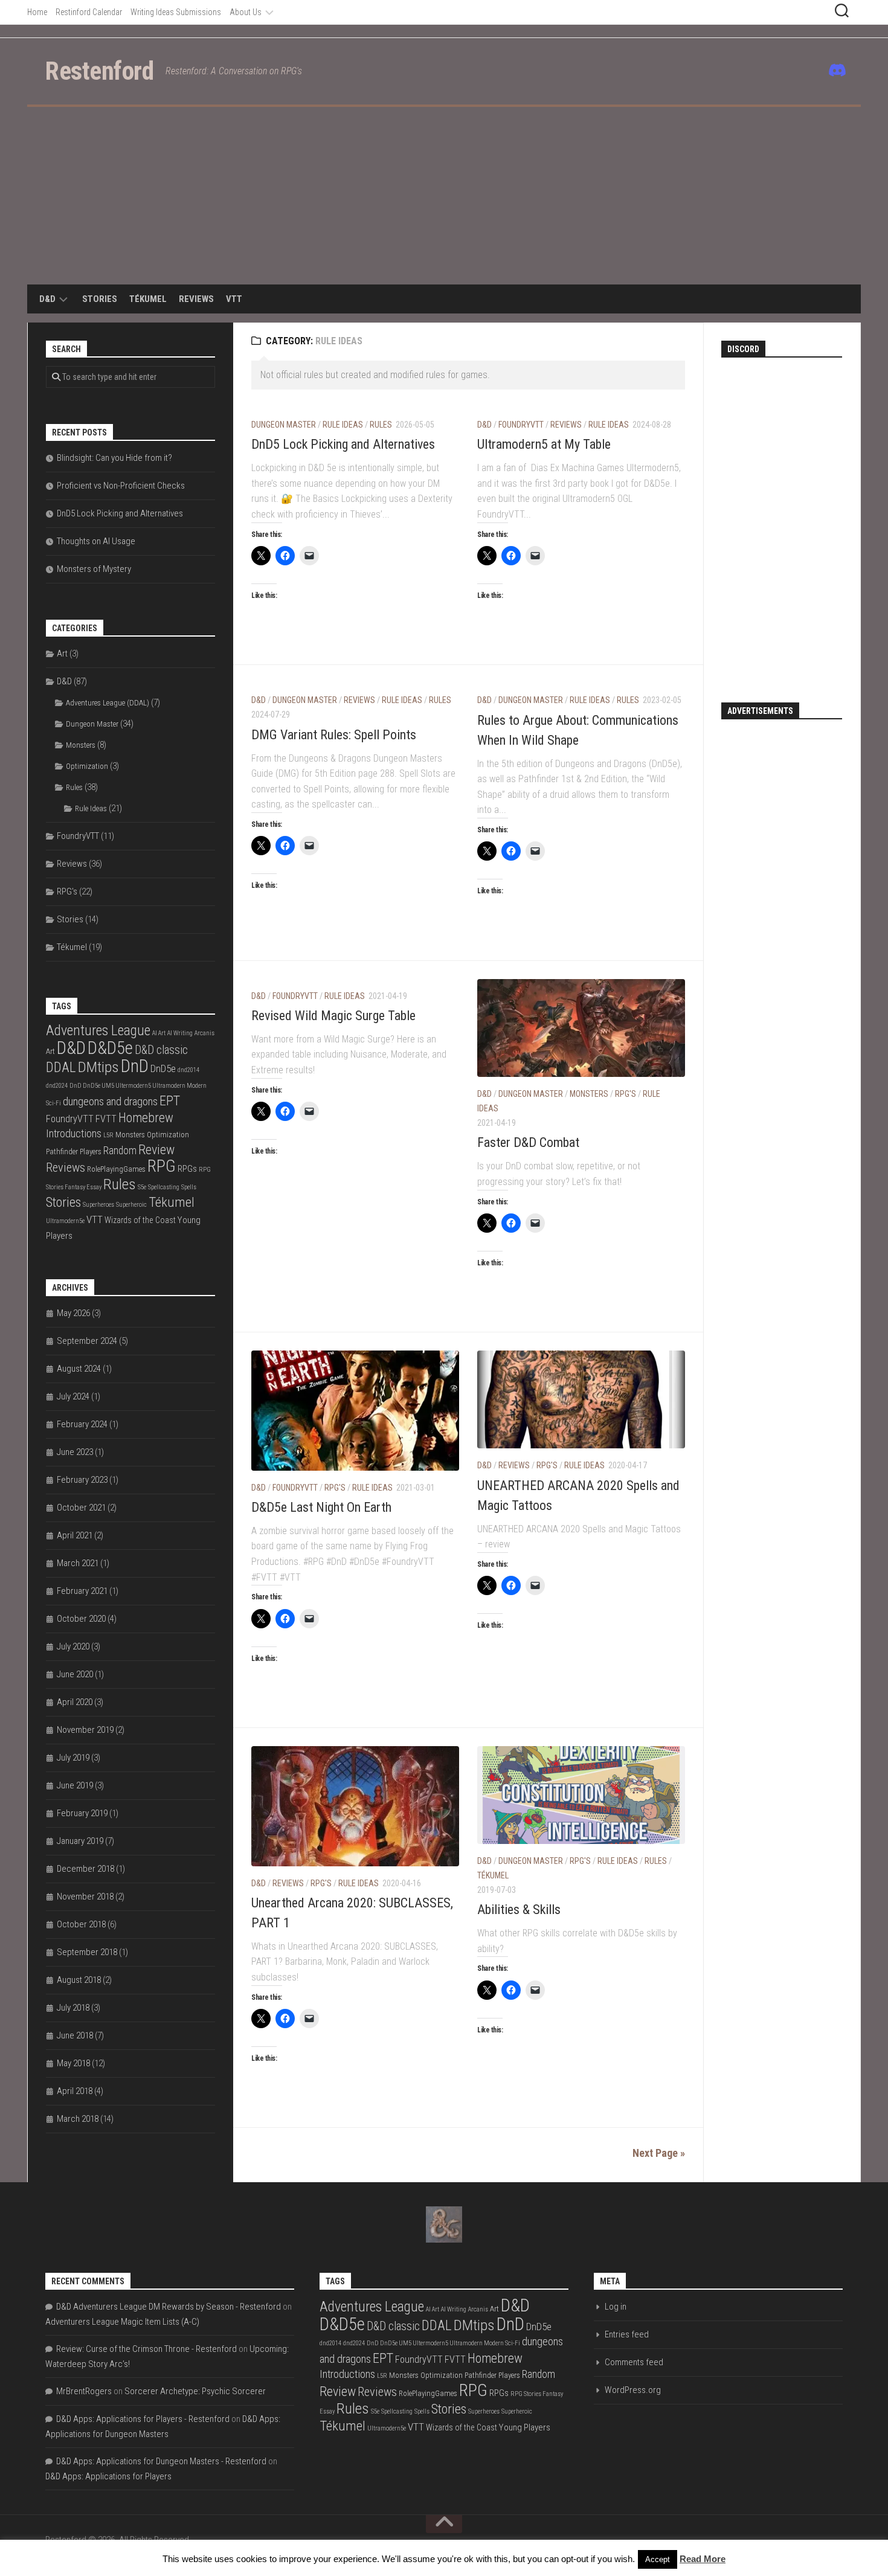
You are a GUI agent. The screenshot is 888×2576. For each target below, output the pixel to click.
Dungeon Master (284, 425)
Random (120, 1151)
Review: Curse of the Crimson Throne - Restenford (146, 2349)
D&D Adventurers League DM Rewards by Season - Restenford (169, 2307)
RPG (162, 1166)
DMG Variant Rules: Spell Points (334, 735)
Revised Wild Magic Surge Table (333, 1016)
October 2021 (81, 1508)
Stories (100, 299)
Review (156, 1150)
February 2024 (82, 1424)
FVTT (106, 1119)
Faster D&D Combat (528, 1142)
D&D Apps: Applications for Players (108, 2476)
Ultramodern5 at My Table (544, 444)
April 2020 (75, 1702)
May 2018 (73, 2063)
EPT (170, 1100)
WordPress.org (633, 2390)
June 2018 (75, 2035)
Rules (381, 425)
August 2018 (79, 1980)
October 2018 (81, 1924)
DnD (135, 1066)
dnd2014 (188, 1070)
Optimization (87, 766)
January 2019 (80, 1841)
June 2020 (75, 1674)
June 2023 (75, 1452)
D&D (47, 299)
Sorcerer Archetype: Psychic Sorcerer (195, 2391)
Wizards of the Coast (140, 1220)
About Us (246, 12)
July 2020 (73, 1646)
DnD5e (163, 1068)
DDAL (61, 1068)
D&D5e (110, 1048)
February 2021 (82, 1591)
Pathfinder (62, 1151)
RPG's (626, 1094)
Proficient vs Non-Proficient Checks (121, 486)
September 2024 (87, 1341)
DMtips (98, 1067)
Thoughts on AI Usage (96, 541)
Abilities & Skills (519, 1910)
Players (91, 1151)
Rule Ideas (343, 425)
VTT (234, 299)
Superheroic (131, 1205)
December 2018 (85, 1869)
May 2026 (73, 1313)
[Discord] (835, 70)
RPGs (187, 1169)
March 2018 (78, 2119)
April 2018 (75, 2091)
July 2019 (73, 1758)
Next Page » (659, 2153)
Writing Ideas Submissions (176, 12)
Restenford (99, 71)
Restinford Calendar (89, 12)
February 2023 (82, 1480)
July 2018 (73, 2008)
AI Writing (180, 1033)
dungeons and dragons (110, 1101)
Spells (189, 1187)
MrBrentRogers (84, 2391)
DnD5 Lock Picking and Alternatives (343, 444)
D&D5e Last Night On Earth (321, 1507)
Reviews (196, 299)
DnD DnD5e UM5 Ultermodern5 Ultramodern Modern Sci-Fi (443, 2343)
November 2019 (85, 1730)
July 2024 (73, 1396)
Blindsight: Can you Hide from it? (114, 458)
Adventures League (98, 1030)
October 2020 (81, 1619)
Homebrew (146, 1118)
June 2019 (75, 1785)
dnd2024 (57, 1086)
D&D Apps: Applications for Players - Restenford (143, 2419)
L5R (108, 1135)
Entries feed (627, 2334)
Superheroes (98, 1205)
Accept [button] (658, 2559)
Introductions (74, 1134)
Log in (616, 2307)
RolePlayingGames (116, 1169)
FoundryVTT (521, 425)
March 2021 (78, 1563)
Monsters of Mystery (94, 569)
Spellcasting (164, 1187)
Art (62, 654)
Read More (703, 2559)
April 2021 (75, 1535)
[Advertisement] (444, 198)
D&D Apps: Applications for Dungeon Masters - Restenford (161, 2461)
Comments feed (634, 2362)
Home (37, 12)
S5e (142, 1187)
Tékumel (148, 299)
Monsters (589, 1094)
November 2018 (85, 1897)
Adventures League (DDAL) (108, 703)
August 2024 (79, 1369)
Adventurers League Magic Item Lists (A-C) (122, 2322)
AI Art (159, 1033)
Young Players (525, 2427)
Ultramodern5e (65, 1221)
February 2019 (82, 1813)
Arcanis (204, 1033)
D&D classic (161, 1050)
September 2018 (87, 1952)
